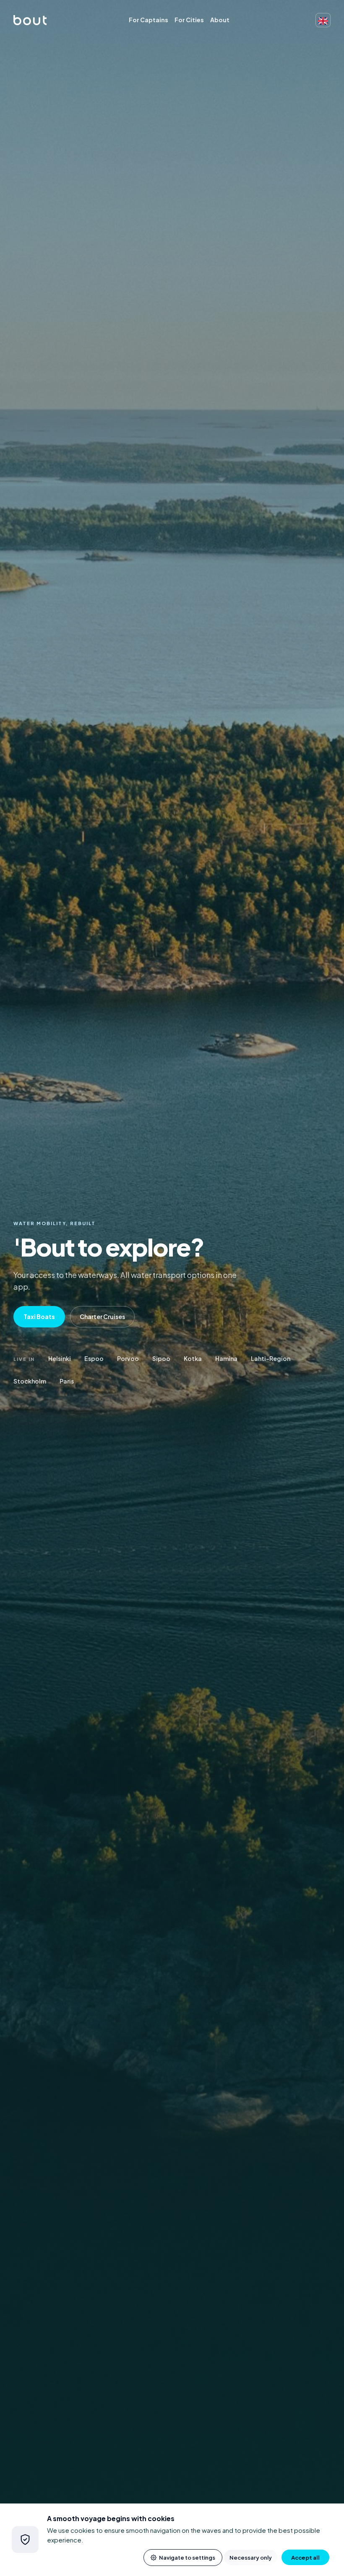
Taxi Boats (39, 1317)
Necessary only (251, 2557)
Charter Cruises (102, 1317)
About (220, 20)
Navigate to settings (187, 2557)
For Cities (189, 20)
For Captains (149, 20)
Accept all (305, 2557)
